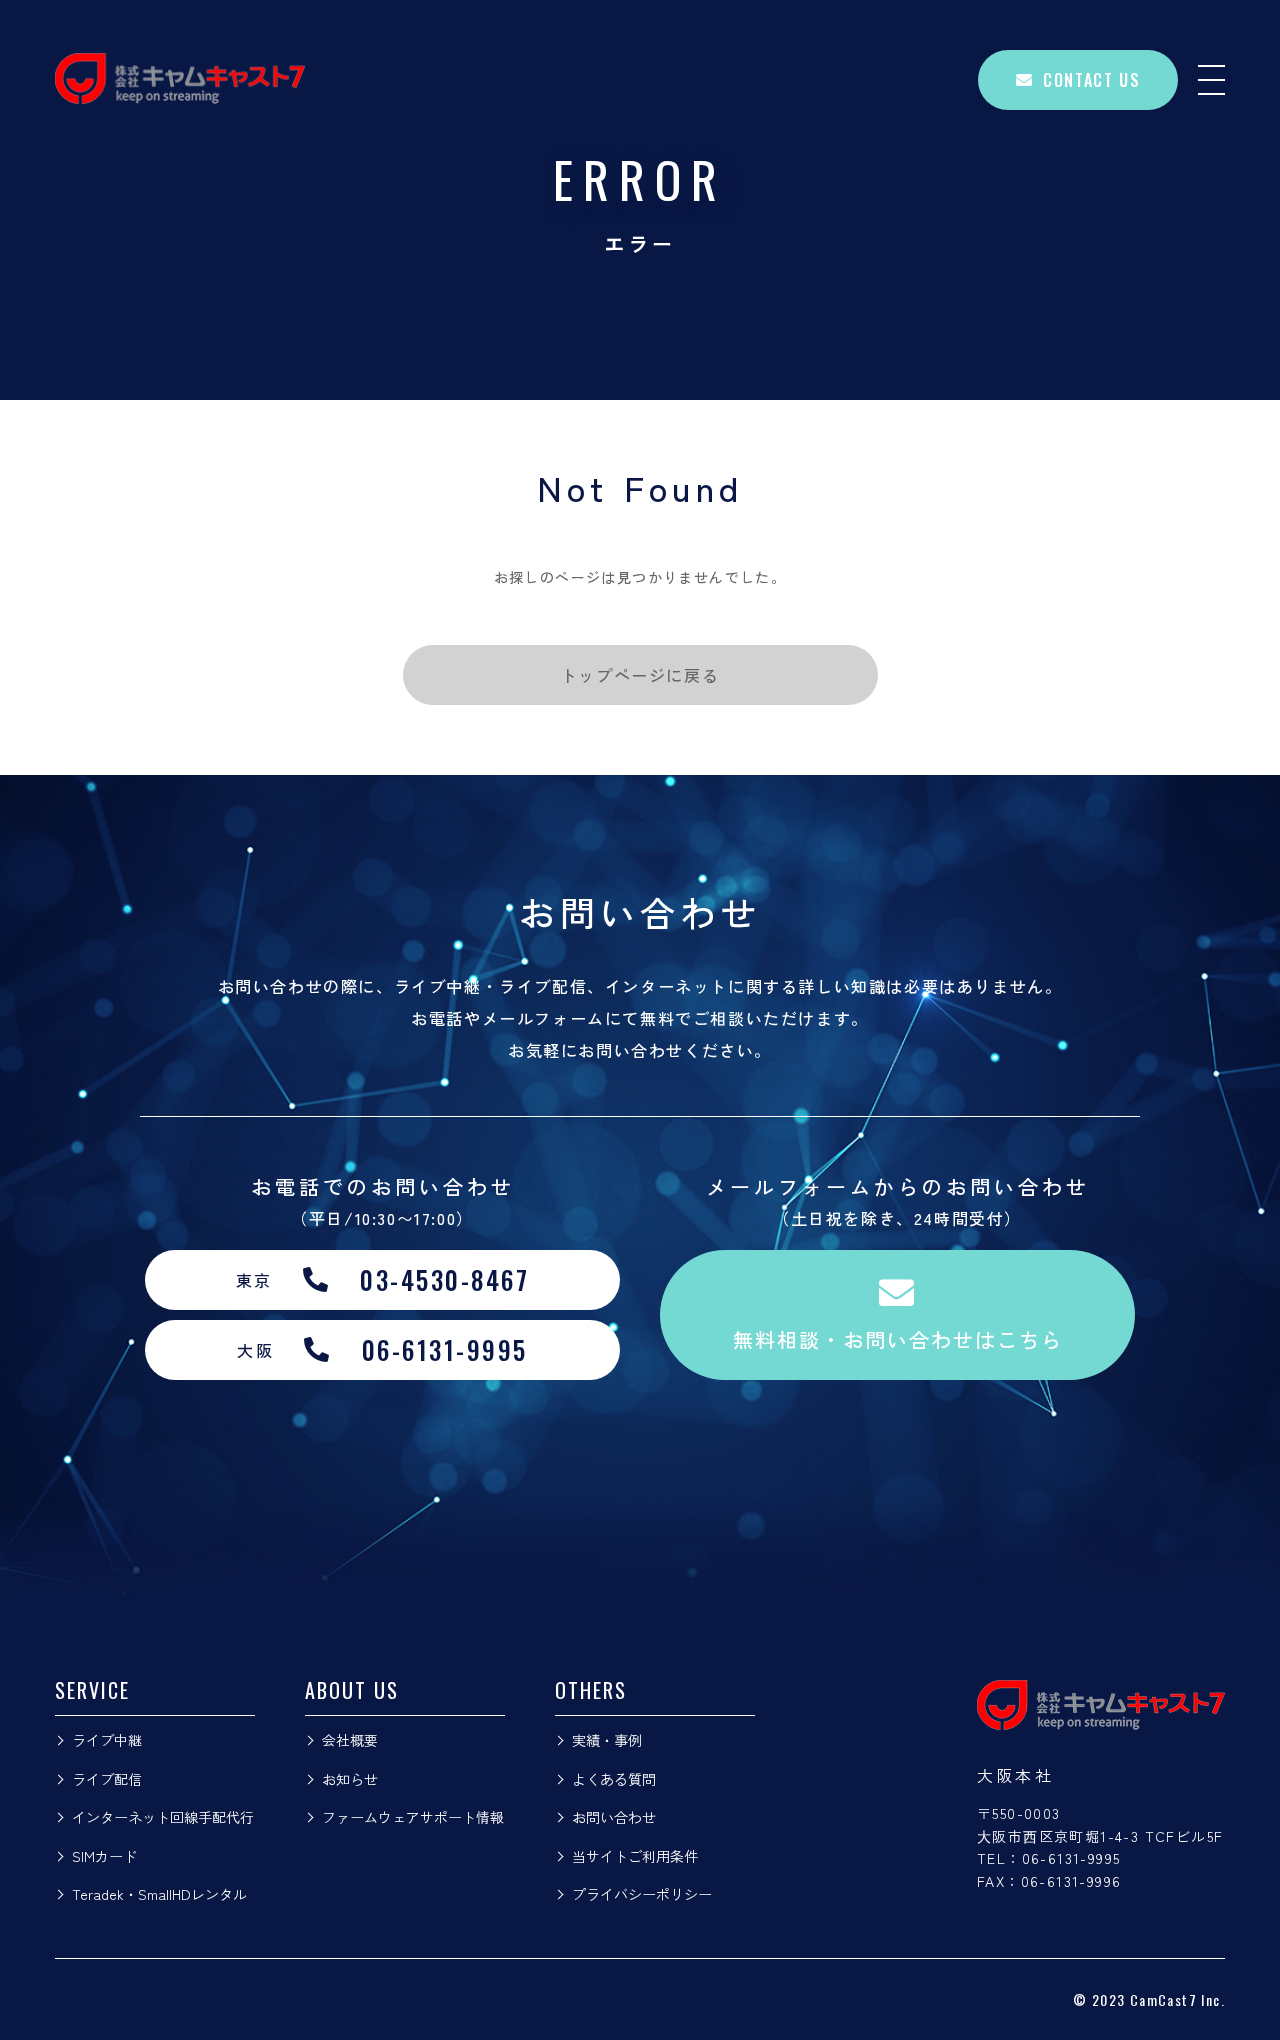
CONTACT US (1091, 80)
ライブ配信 (107, 1779)
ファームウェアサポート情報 (413, 1817)
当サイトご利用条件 (635, 1856)
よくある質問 (614, 1779)
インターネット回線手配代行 (163, 1817)
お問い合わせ (614, 1817)
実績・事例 (607, 1740)
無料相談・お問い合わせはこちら (898, 1339)
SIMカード (104, 1856)
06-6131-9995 (1071, 1858)
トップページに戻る (640, 675)
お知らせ (350, 1779)
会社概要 (350, 1740)
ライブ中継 (107, 1740)
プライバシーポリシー (642, 1894)
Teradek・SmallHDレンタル (159, 1894)
